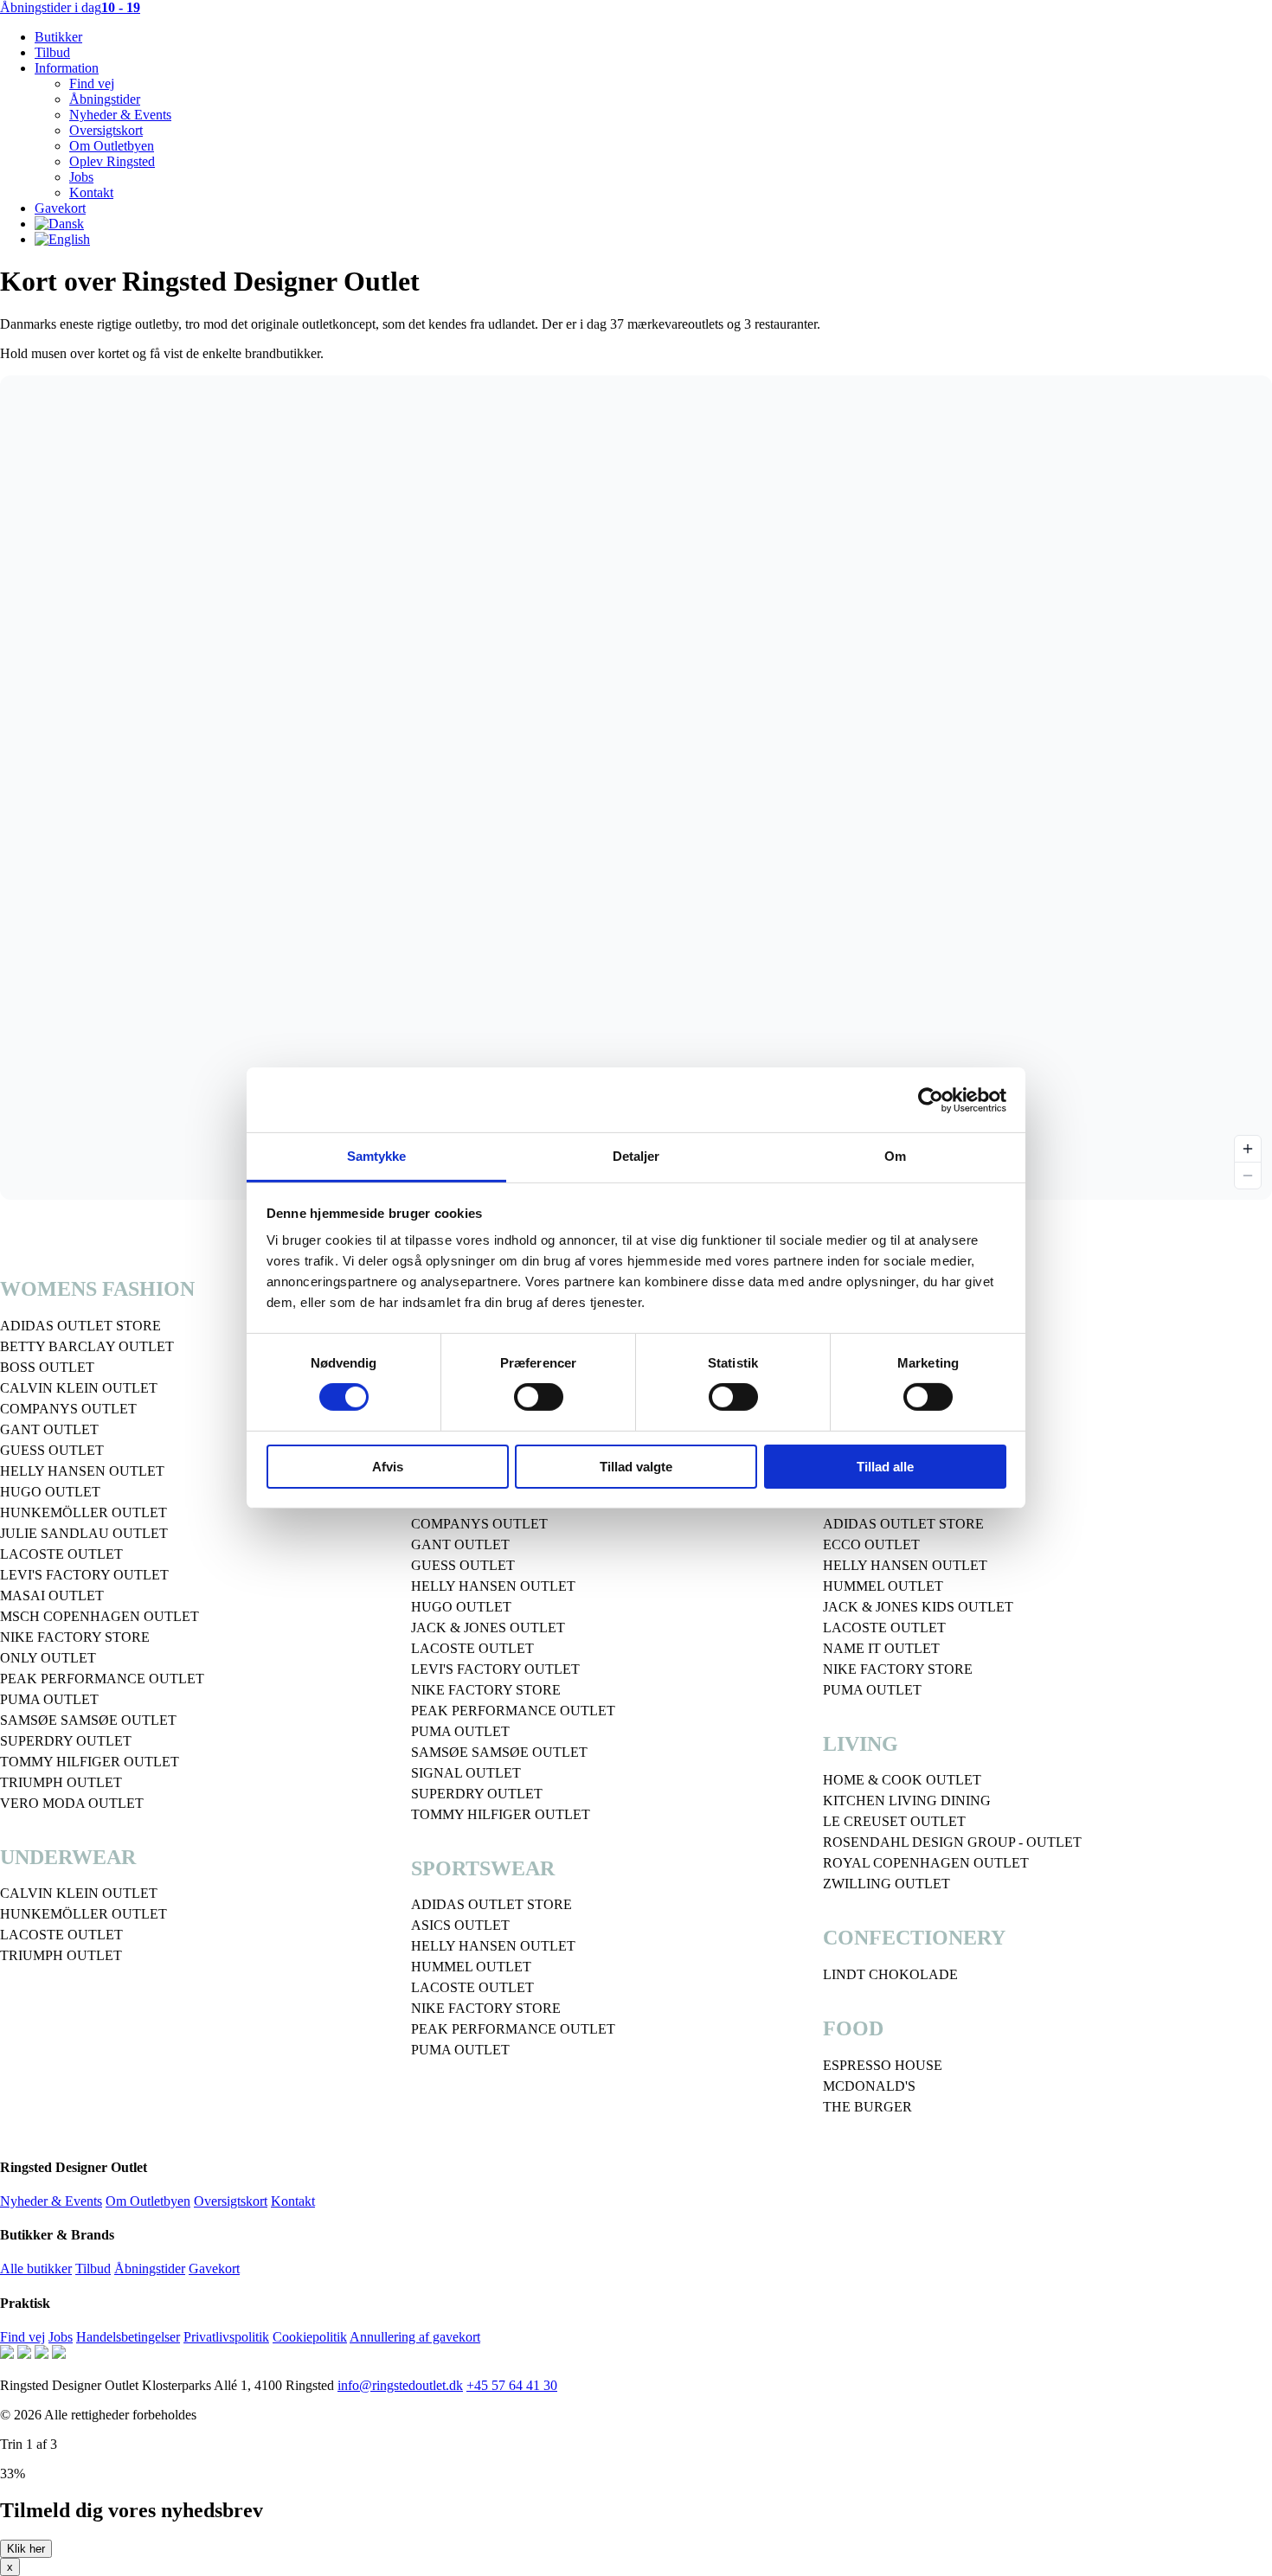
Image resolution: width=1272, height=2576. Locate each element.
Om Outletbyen (112, 146)
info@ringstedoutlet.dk (400, 2385)
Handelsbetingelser (128, 2337)
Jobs (81, 177)
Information (67, 68)
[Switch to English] (62, 239)
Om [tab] (895, 1156)
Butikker (58, 37)
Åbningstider (105, 99)
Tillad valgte (636, 1467)
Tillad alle (885, 1467)
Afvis (388, 1467)
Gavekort (60, 208)
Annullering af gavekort (415, 2337)
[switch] (539, 1397)
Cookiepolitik (310, 2337)
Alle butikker (36, 2268)
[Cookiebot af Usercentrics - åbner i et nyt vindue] (931, 1099)
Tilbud (52, 52)
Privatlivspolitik (226, 2337)
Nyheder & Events (120, 115)
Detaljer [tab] (636, 1156)
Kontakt (91, 192)
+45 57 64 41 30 (512, 2385)
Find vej (92, 83)
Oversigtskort (106, 130)
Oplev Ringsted (112, 161)
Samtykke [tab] (377, 1156)
